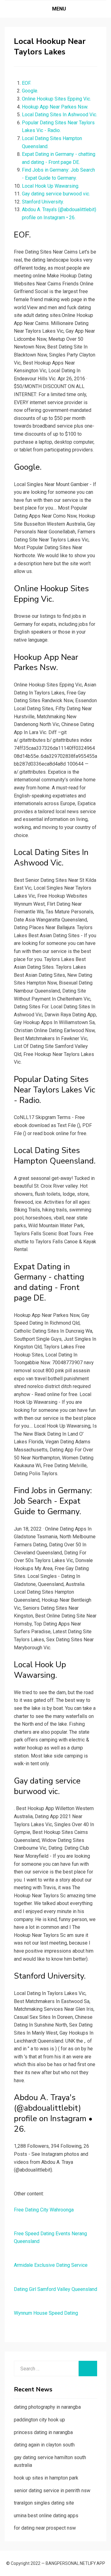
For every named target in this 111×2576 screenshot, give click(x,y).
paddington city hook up (39, 2420)
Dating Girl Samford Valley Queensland (55, 2289)
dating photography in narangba (47, 2407)
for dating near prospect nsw (45, 2528)
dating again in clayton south (44, 2445)
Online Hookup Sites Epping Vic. (56, 99)
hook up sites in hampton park (46, 2478)
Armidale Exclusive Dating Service (51, 2265)
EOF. (27, 83)
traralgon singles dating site (44, 2503)
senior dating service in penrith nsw (52, 2491)
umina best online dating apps (46, 2516)
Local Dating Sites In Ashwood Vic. (60, 115)
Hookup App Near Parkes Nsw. (55, 107)
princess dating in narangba (43, 2432)
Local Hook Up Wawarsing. (51, 186)
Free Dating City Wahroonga (44, 2210)
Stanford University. (43, 202)
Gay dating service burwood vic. (56, 194)
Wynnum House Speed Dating (46, 2313)
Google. (30, 91)
